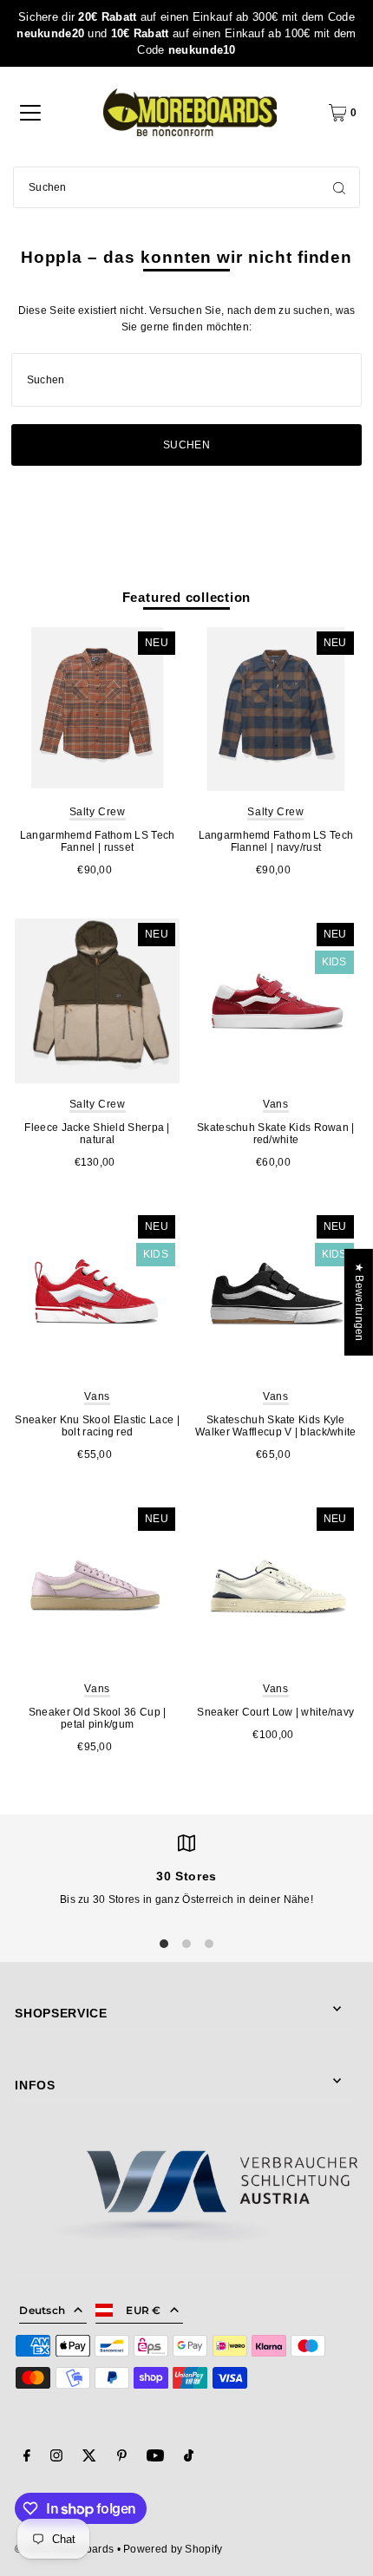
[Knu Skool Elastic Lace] (97, 1293)
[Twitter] (89, 2458)
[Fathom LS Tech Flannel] (276, 709)
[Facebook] (27, 2458)
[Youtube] (155, 2458)
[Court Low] (276, 1585)
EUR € (144, 2310)
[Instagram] (56, 2458)
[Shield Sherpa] (97, 1001)
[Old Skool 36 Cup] (97, 1585)
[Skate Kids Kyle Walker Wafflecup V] (276, 1293)
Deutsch (42, 2310)
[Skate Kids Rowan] (276, 1001)
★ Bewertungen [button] (359, 1302)
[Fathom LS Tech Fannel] (97, 709)
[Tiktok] (189, 2458)
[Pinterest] (122, 2458)
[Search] (339, 187)
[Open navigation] (30, 113)
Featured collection (187, 597)
